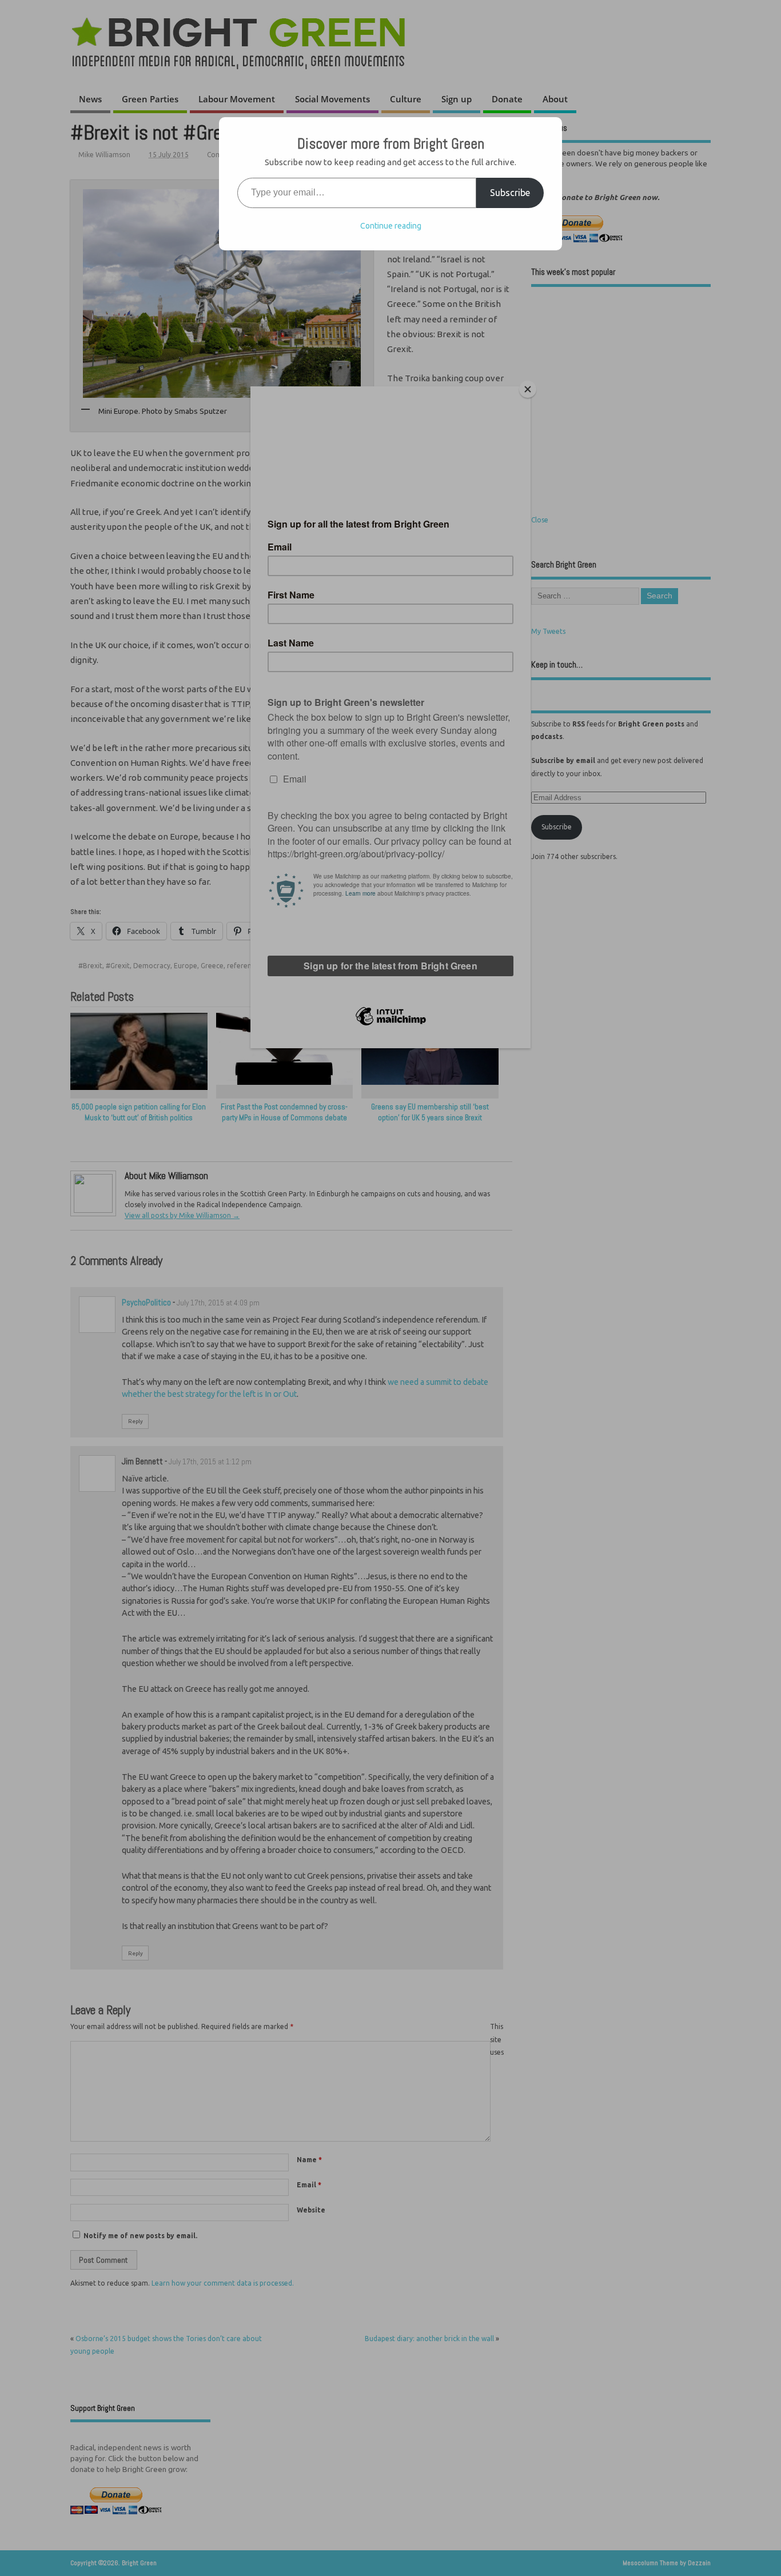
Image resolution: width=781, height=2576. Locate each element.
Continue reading (391, 226)
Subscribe (510, 193)
